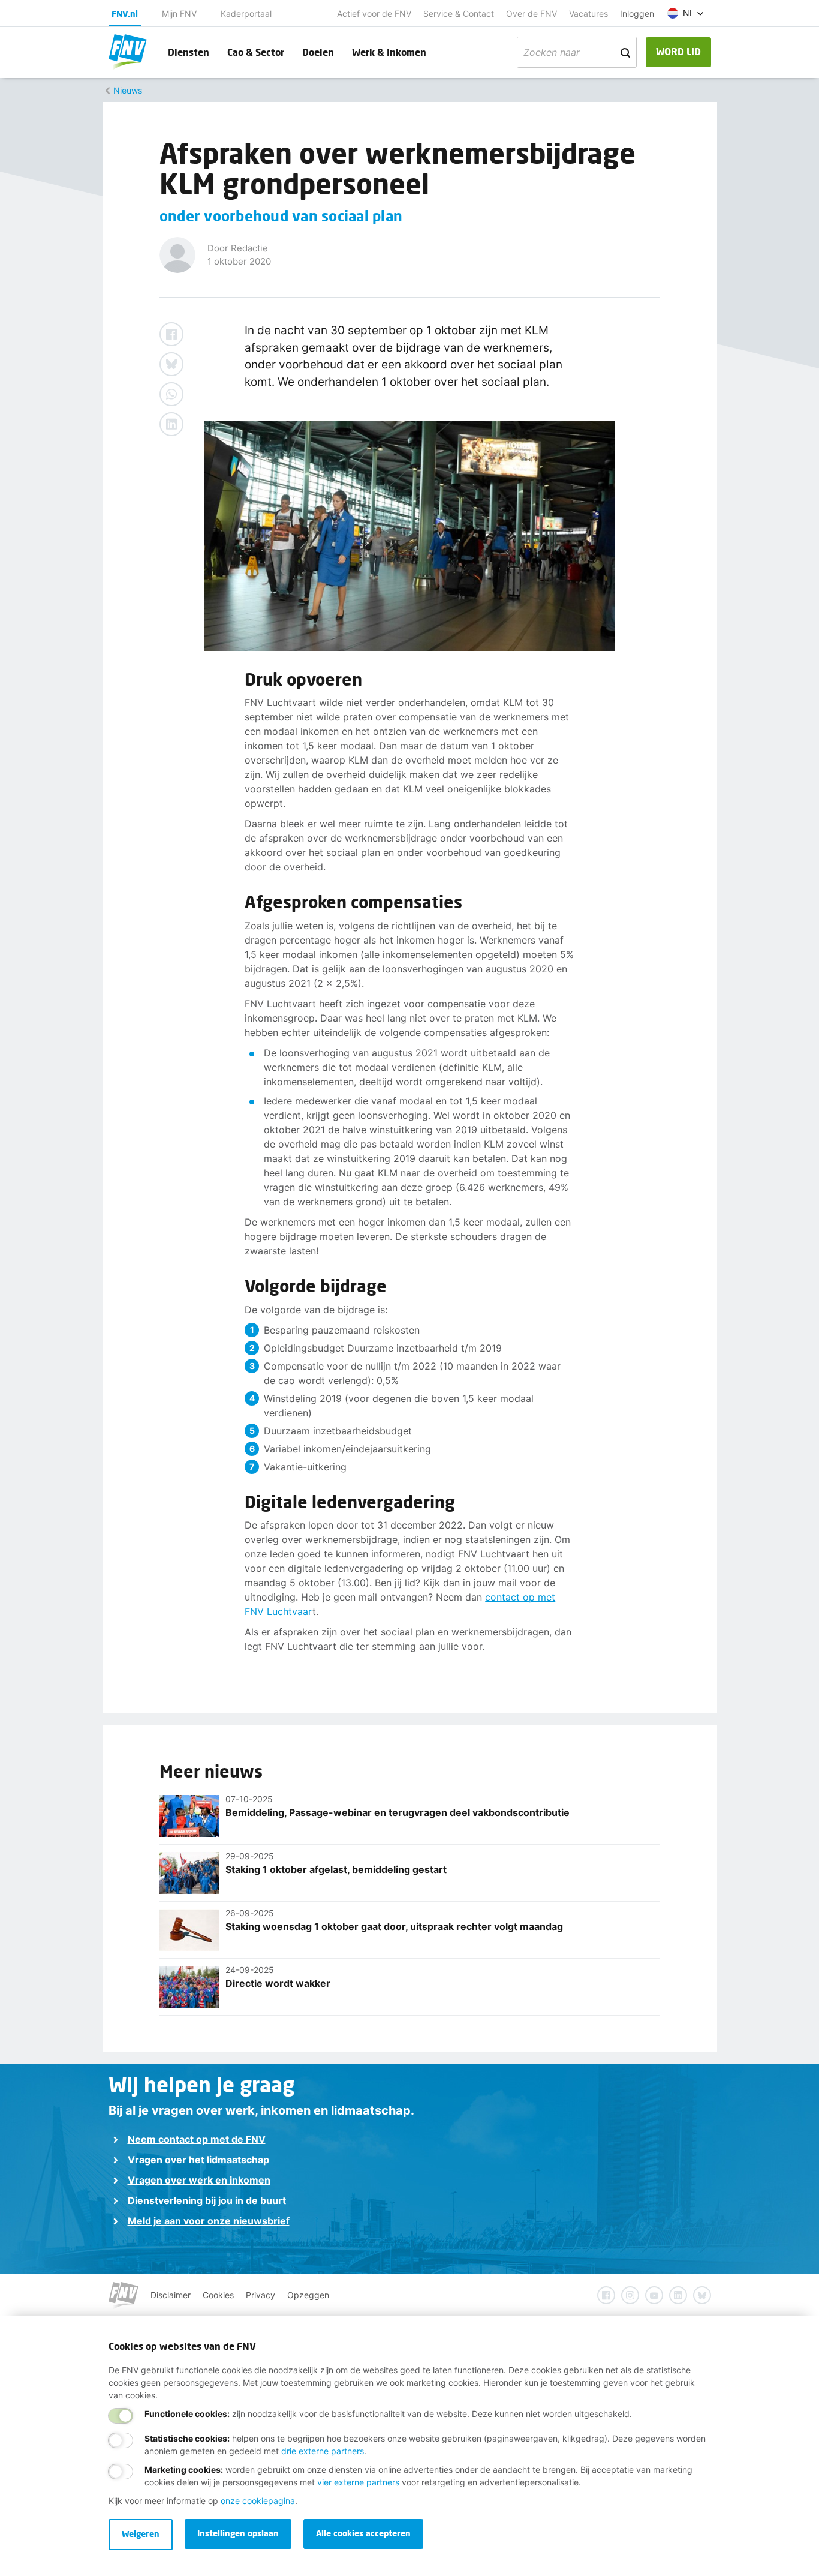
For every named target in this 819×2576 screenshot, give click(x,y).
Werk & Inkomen (389, 52)
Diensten (189, 52)
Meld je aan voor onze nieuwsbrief (209, 2221)
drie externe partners (323, 2451)
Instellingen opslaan (238, 2533)
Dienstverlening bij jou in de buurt (207, 2200)
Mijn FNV (179, 13)
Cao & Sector (256, 52)
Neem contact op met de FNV (197, 2139)
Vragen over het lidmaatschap (198, 2160)
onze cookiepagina (258, 2501)
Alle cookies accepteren (363, 2533)
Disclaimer (171, 2295)
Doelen (318, 52)
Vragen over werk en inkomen (199, 2180)
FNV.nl (125, 13)
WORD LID (678, 51)
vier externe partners (358, 2482)
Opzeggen (308, 2295)
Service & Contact (459, 13)
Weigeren (141, 2534)
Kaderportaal (246, 13)
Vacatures (588, 13)
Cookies (218, 2295)
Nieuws (128, 90)
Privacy (261, 2295)
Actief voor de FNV (374, 13)
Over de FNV (532, 13)
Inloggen (637, 13)
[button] (686, 13)
